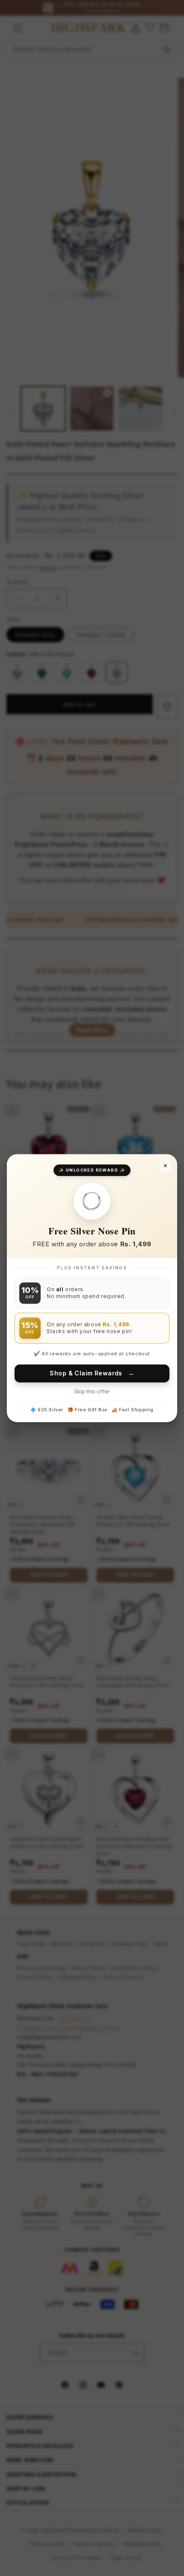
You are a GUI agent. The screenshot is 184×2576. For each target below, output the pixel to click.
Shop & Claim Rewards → (92, 1373)
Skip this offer (92, 1391)
